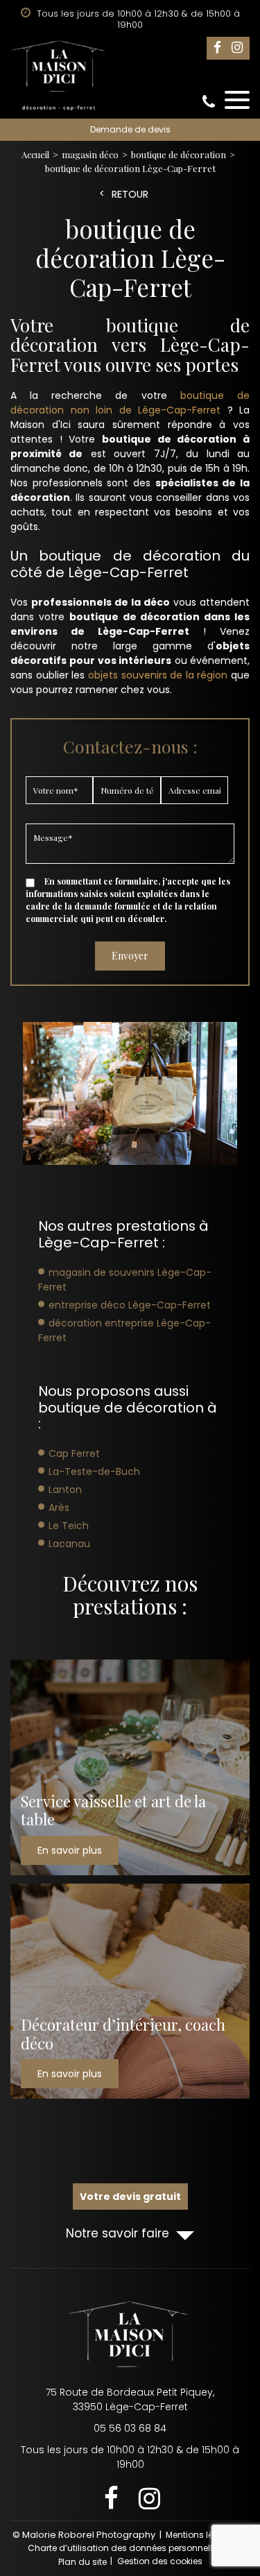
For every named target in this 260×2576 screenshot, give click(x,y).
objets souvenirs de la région (158, 675)
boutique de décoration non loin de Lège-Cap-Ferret (130, 403)
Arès (59, 1508)
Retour (130, 195)
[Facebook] (217, 48)
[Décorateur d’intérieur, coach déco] (130, 1991)
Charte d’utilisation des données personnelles (125, 2548)
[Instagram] (237, 48)
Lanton (65, 1490)
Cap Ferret (74, 1453)
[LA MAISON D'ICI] (130, 76)
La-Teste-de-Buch (94, 1472)
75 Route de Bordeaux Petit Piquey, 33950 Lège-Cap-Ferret (130, 2399)
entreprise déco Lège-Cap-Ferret (130, 1305)
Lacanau (69, 1544)
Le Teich (69, 1526)
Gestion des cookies (160, 2561)
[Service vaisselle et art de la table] (130, 1767)
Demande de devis (130, 129)
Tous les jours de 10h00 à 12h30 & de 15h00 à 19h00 (130, 2457)
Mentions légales (201, 2535)
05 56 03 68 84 (209, 102)
